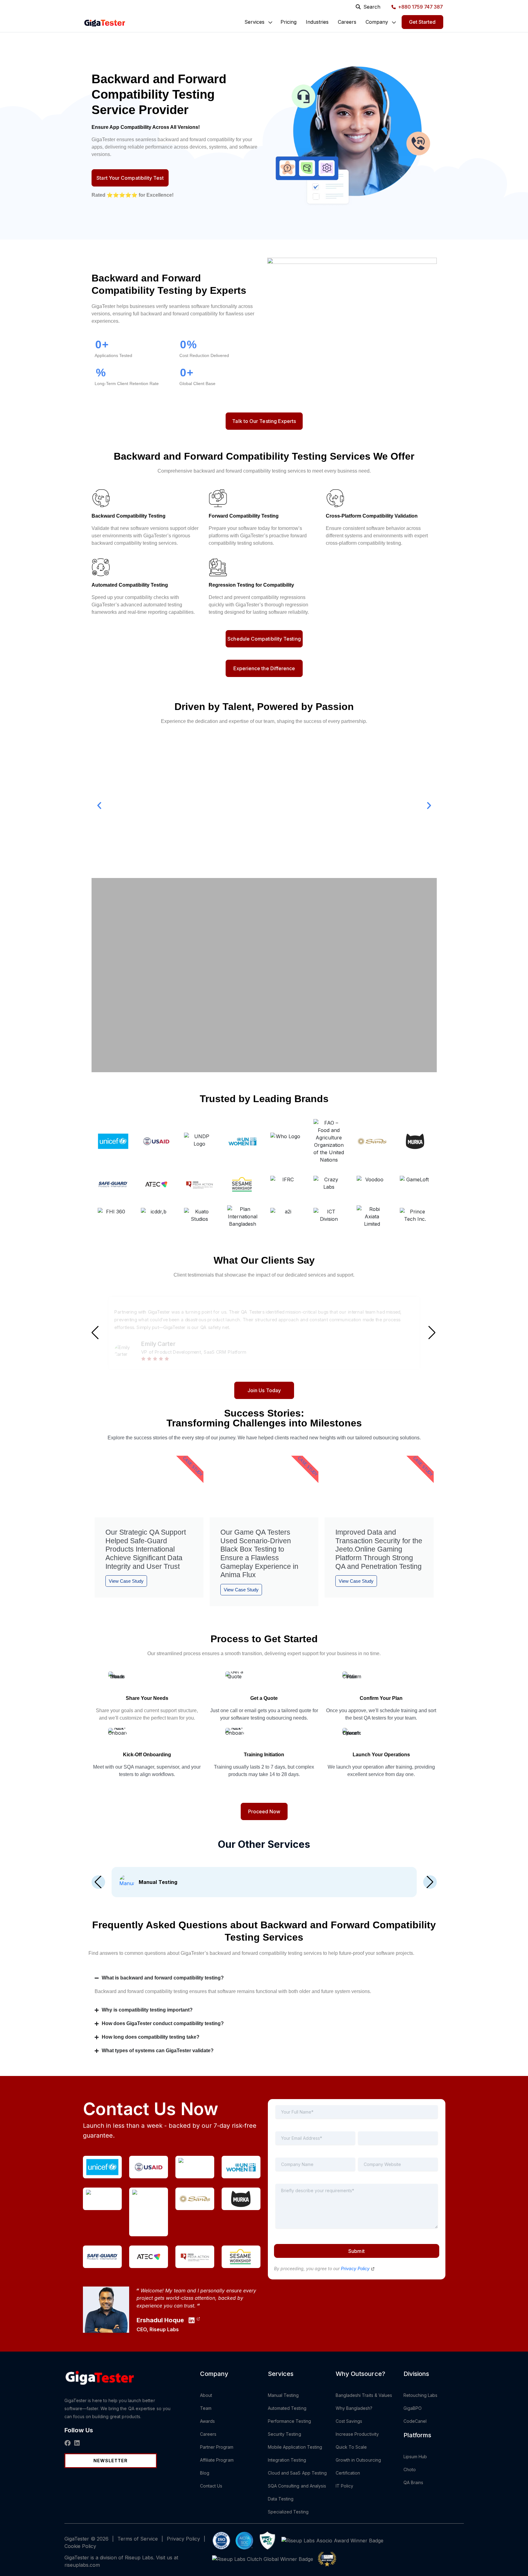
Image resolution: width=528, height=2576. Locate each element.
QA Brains (413, 2482)
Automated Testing (287, 2408)
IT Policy (345, 2486)
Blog (205, 2473)
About (206, 2395)
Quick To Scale (351, 2447)
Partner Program (217, 2447)
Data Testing (281, 2499)
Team (206, 2408)
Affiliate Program (217, 2460)
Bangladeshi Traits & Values (364, 2395)
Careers (347, 22)
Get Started (422, 22)
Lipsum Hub (415, 2457)
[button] (254, 22)
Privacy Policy (356, 2268)
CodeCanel (415, 2421)
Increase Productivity (357, 2434)
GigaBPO (413, 2408)
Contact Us (211, 2486)
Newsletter (111, 2461)
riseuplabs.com (82, 2565)
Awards (207, 2421)
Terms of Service (138, 2539)
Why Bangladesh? (354, 2408)
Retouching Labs (421, 2395)
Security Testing (284, 2434)
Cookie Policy (80, 2546)
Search (372, 7)
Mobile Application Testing (295, 2447)
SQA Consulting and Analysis (297, 2486)
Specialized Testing (288, 2512)
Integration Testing (287, 2460)
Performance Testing (289, 2421)
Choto (410, 2469)
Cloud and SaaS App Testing (297, 2473)
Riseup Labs (164, 2329)
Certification (348, 2473)
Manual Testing (283, 2395)
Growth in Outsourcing (358, 2460)
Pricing (289, 22)
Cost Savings (349, 2421)
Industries (317, 22)
